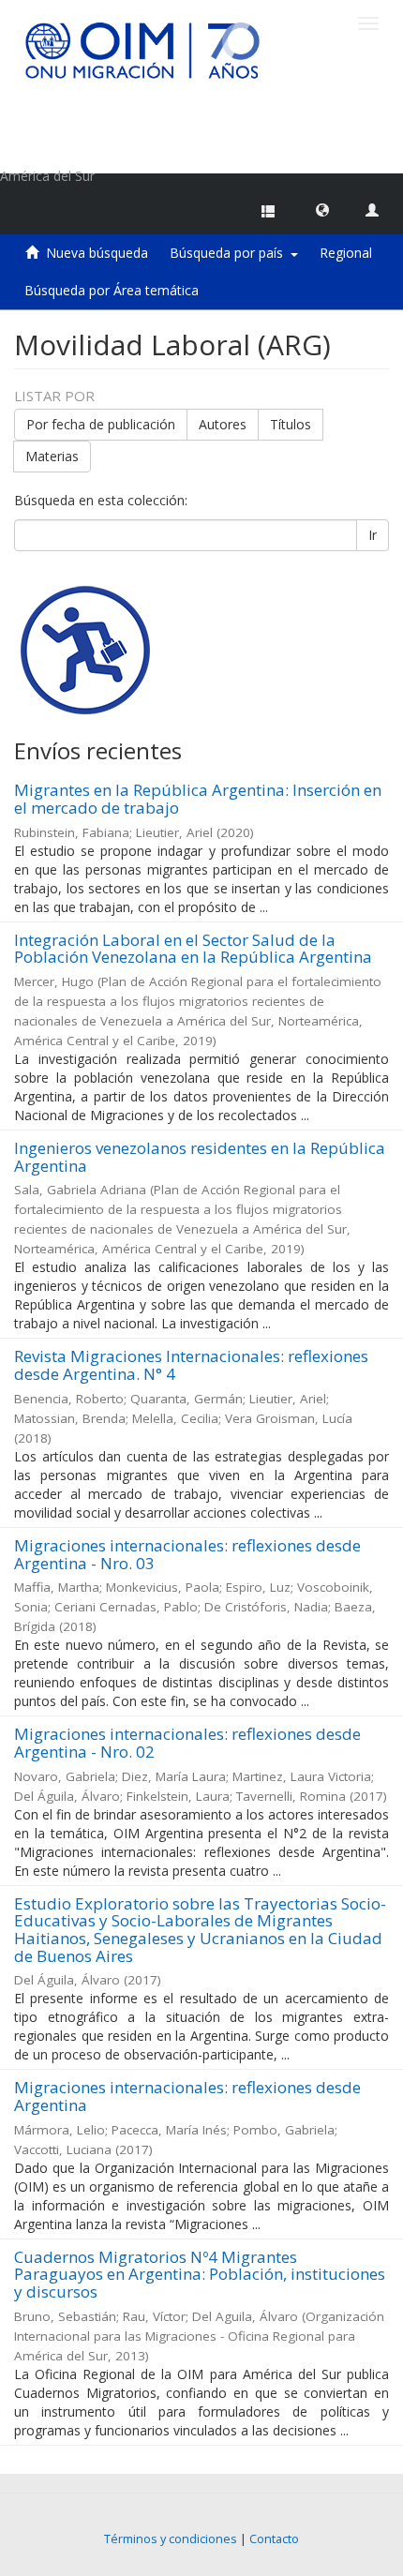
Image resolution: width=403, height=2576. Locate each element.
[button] (322, 209)
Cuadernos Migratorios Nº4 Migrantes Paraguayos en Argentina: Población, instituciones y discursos (200, 2274)
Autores (223, 424)
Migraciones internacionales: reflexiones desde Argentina (187, 2096)
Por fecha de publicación (101, 424)
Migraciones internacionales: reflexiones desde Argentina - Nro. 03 (187, 1554)
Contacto (274, 2539)
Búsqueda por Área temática (112, 290)
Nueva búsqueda (97, 253)
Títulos (291, 424)
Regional (346, 253)
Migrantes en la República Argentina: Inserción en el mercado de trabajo (198, 799)
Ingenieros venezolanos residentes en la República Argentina (200, 1157)
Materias (52, 456)
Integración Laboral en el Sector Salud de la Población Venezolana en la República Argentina (193, 949)
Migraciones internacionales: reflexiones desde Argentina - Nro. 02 (187, 1743)
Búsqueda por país (230, 253)
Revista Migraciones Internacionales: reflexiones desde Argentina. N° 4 (191, 1365)
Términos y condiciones (171, 2539)
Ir (373, 535)
